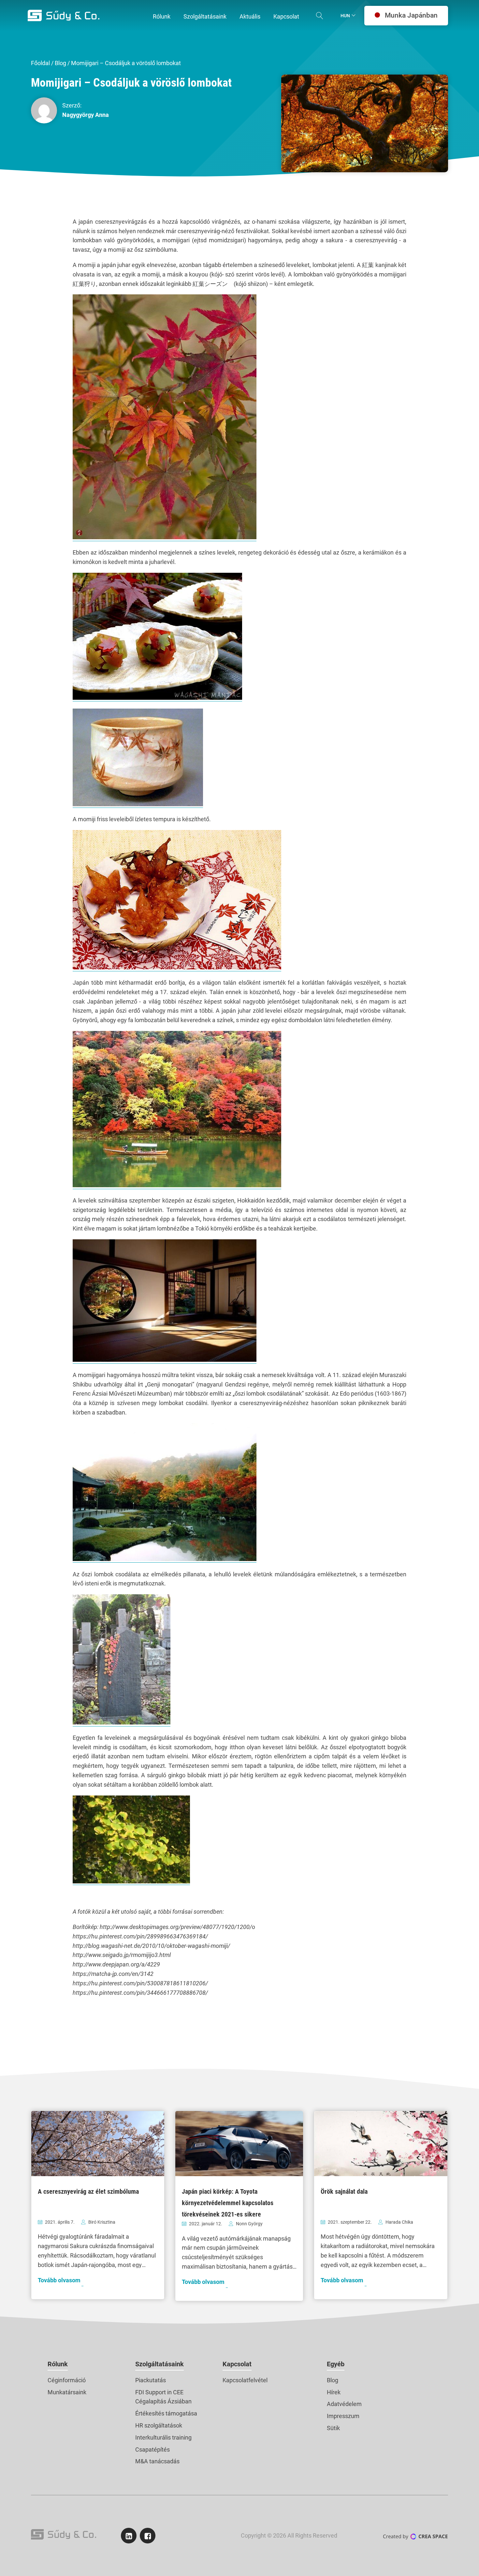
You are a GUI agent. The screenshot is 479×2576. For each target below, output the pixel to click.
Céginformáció (67, 2380)
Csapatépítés (152, 2449)
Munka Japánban (411, 15)
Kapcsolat (237, 2364)
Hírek (334, 2392)
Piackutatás (151, 2380)
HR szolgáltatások (159, 2425)
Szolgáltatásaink (160, 2364)
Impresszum (343, 2416)
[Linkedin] (129, 2536)
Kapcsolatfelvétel (245, 2380)
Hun (345, 16)
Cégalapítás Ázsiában (163, 2401)
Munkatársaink (67, 2392)
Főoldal (40, 63)
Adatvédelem (344, 2404)
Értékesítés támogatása (166, 2413)
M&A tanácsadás (157, 2461)
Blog (60, 63)
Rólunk (58, 2364)
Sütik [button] (333, 2428)
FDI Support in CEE (159, 2392)
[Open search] (320, 16)
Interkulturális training (163, 2437)
